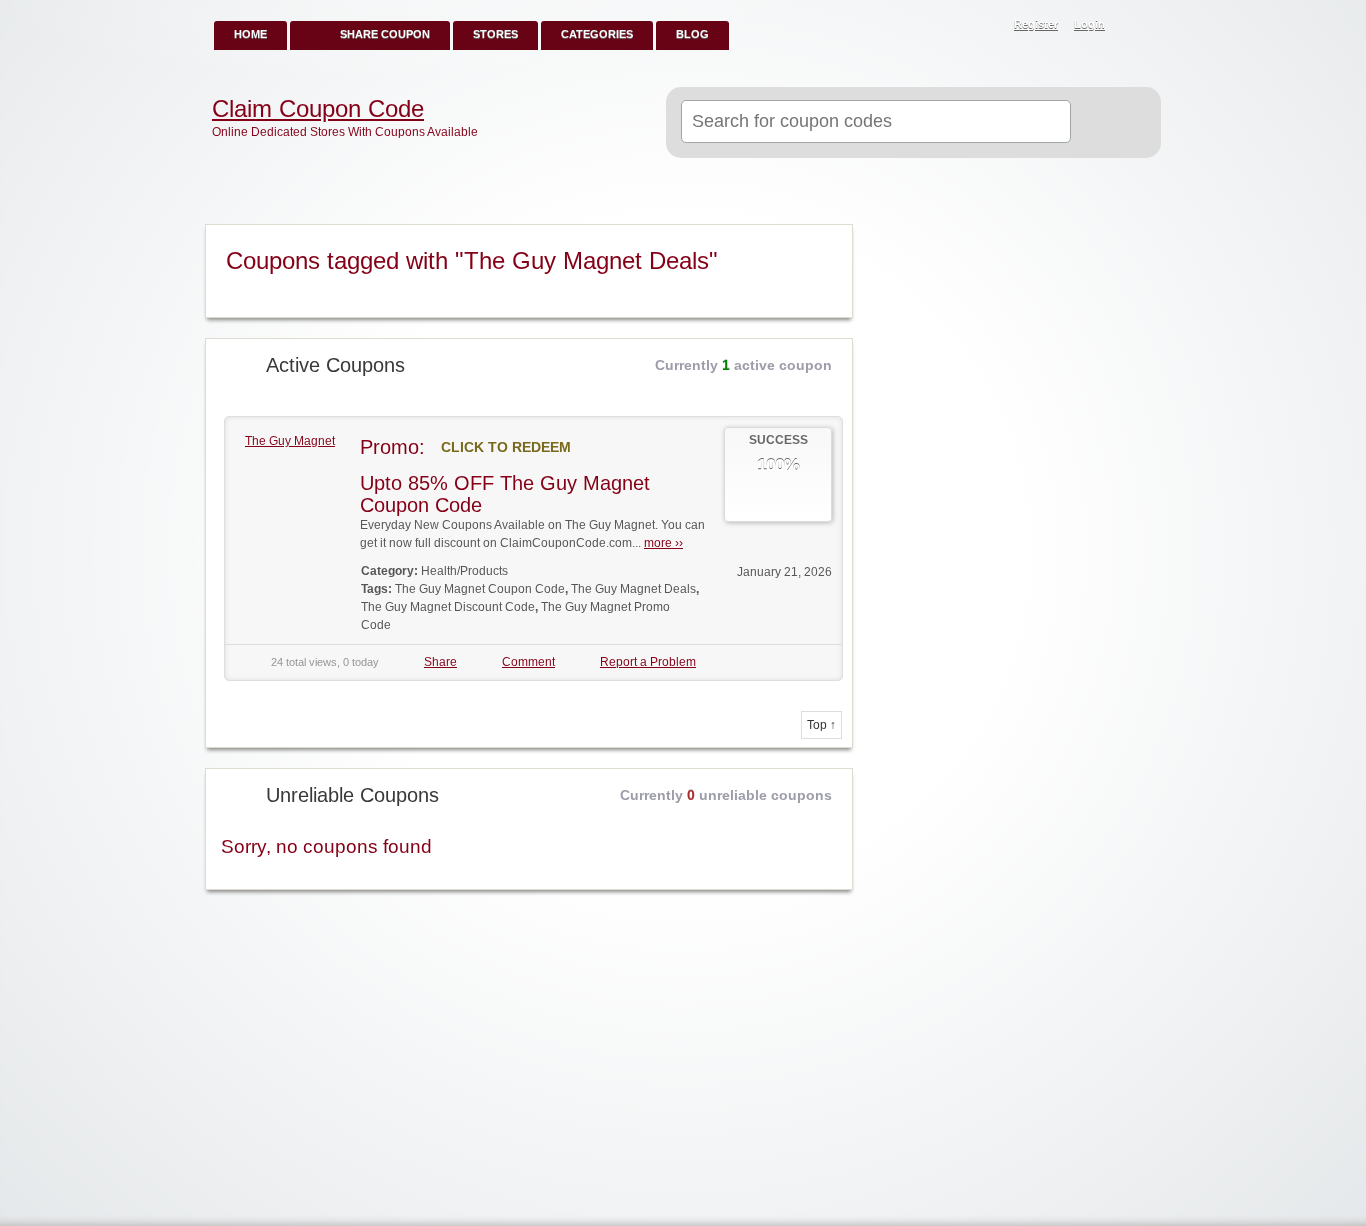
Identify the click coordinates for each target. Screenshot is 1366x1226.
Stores (495, 34)
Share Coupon (385, 34)
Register (1036, 24)
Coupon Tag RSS (829, 241)
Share (440, 662)
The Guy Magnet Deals (633, 589)
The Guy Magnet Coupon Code (480, 589)
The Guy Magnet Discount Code (448, 607)
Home (250, 34)
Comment (528, 662)
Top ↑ (821, 725)
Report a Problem (648, 662)
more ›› (663, 543)
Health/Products (464, 571)
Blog (692, 34)
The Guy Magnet (290, 441)
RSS (1135, 26)
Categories (597, 34)
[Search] (1107, 123)
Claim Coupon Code (318, 109)
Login (1089, 24)
